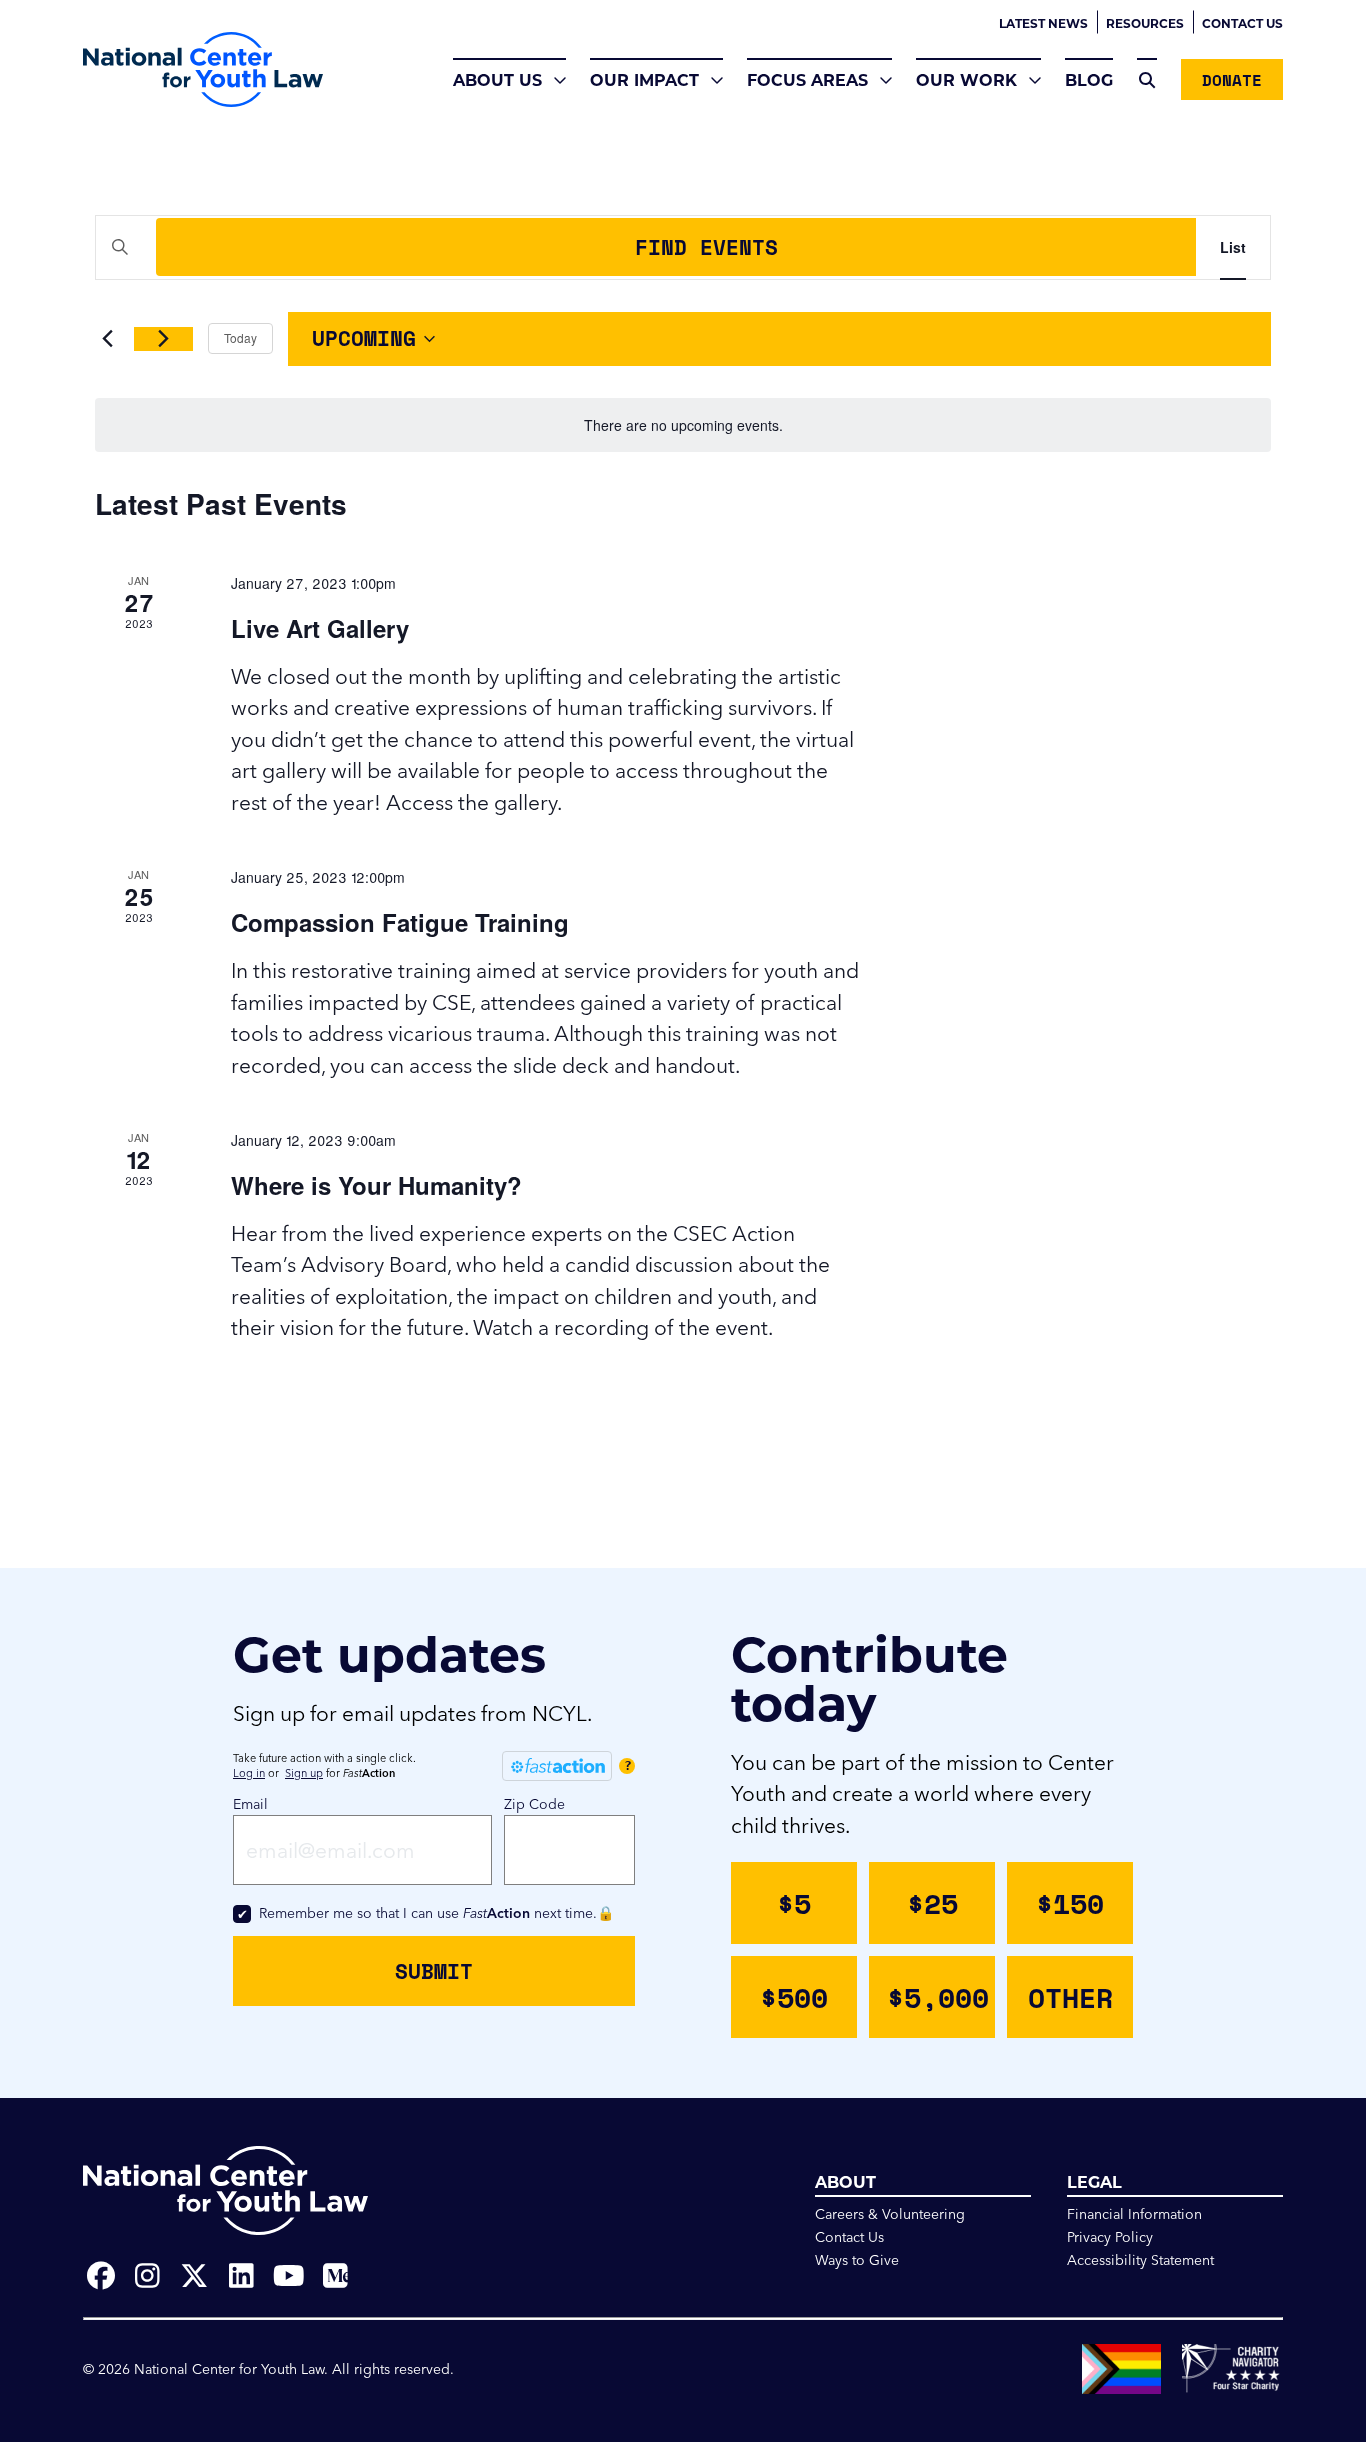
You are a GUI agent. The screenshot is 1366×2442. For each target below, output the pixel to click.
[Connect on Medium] (335, 2276)
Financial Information (1134, 2214)
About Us (497, 79)
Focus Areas (807, 79)
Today (240, 337)
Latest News (1043, 23)
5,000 (938, 1997)
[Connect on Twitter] (194, 2276)
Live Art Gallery (320, 628)
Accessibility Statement (1140, 2260)
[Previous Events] (107, 339)
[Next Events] (163, 339)
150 (1070, 1903)
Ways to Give (857, 2260)
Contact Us (1242, 23)
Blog (1089, 79)
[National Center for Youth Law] (203, 69)
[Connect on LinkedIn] (241, 2276)
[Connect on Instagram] (147, 2276)
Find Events (706, 247)
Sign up (304, 1773)
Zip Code (534, 1804)
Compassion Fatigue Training (400, 922)
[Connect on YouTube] (288, 2276)
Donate (1232, 79)
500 (794, 1997)
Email (250, 1804)
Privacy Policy (1110, 2237)
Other (1070, 1997)
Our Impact (644, 79)
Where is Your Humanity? (376, 1185)
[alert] (683, 425)
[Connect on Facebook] (100, 2276)
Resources (1145, 23)
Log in (249, 1773)
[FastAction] (557, 1766)
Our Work (966, 79)
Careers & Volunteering (890, 2214)
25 (932, 1903)
